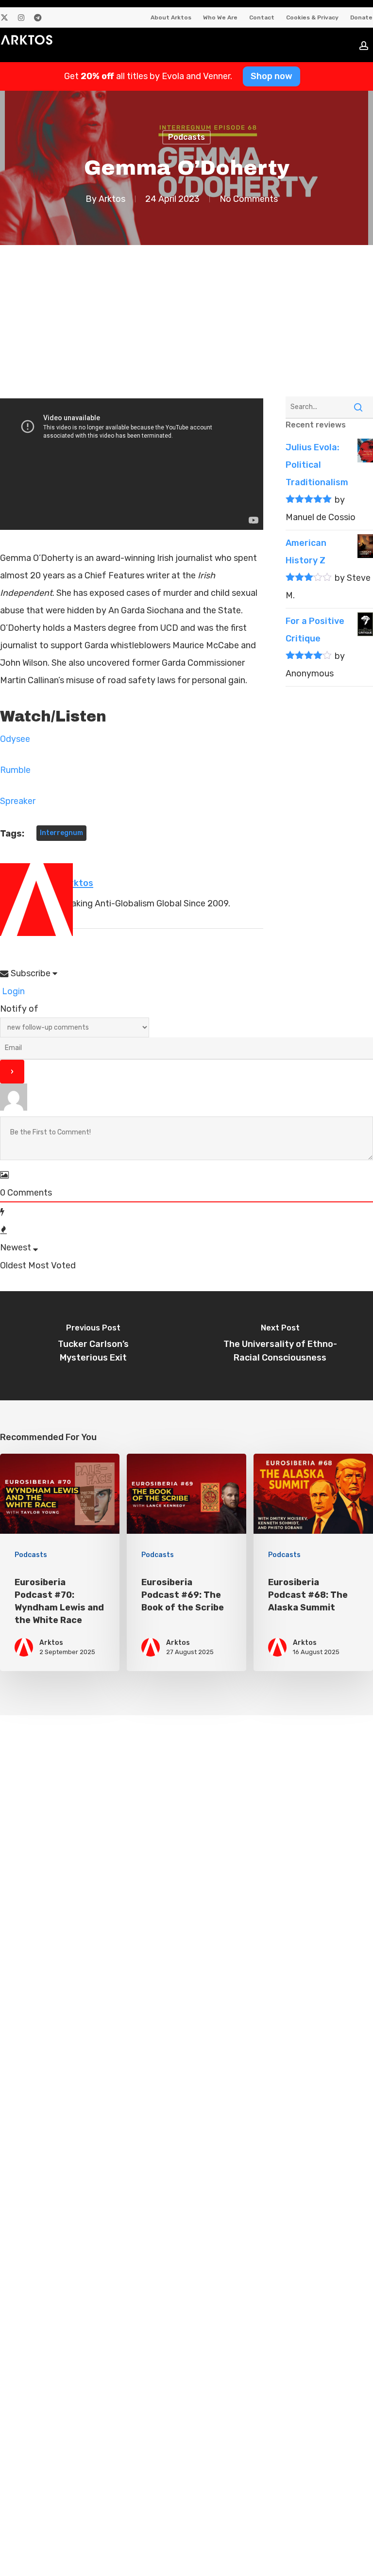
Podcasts (186, 137)
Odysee (15, 739)
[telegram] (38, 17)
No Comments (249, 199)
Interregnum (61, 833)
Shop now (271, 76)
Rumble (15, 770)
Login (12, 991)
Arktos (112, 199)
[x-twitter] (4, 17)
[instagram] (21, 17)
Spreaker (18, 801)
